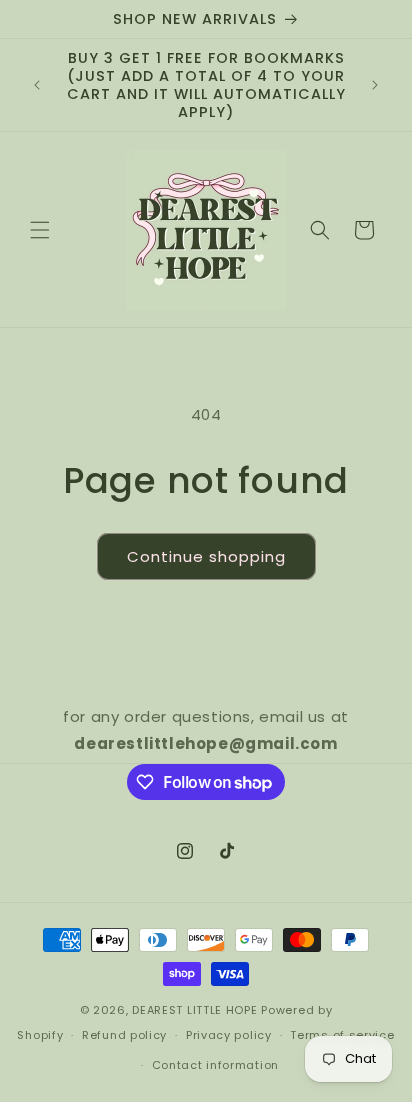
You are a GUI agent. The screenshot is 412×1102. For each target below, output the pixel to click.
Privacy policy (229, 1035)
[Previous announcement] (37, 85)
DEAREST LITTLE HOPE (194, 1010)
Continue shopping (206, 556)
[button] (40, 230)
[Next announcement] (375, 85)
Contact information (215, 1065)
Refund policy (124, 1035)
